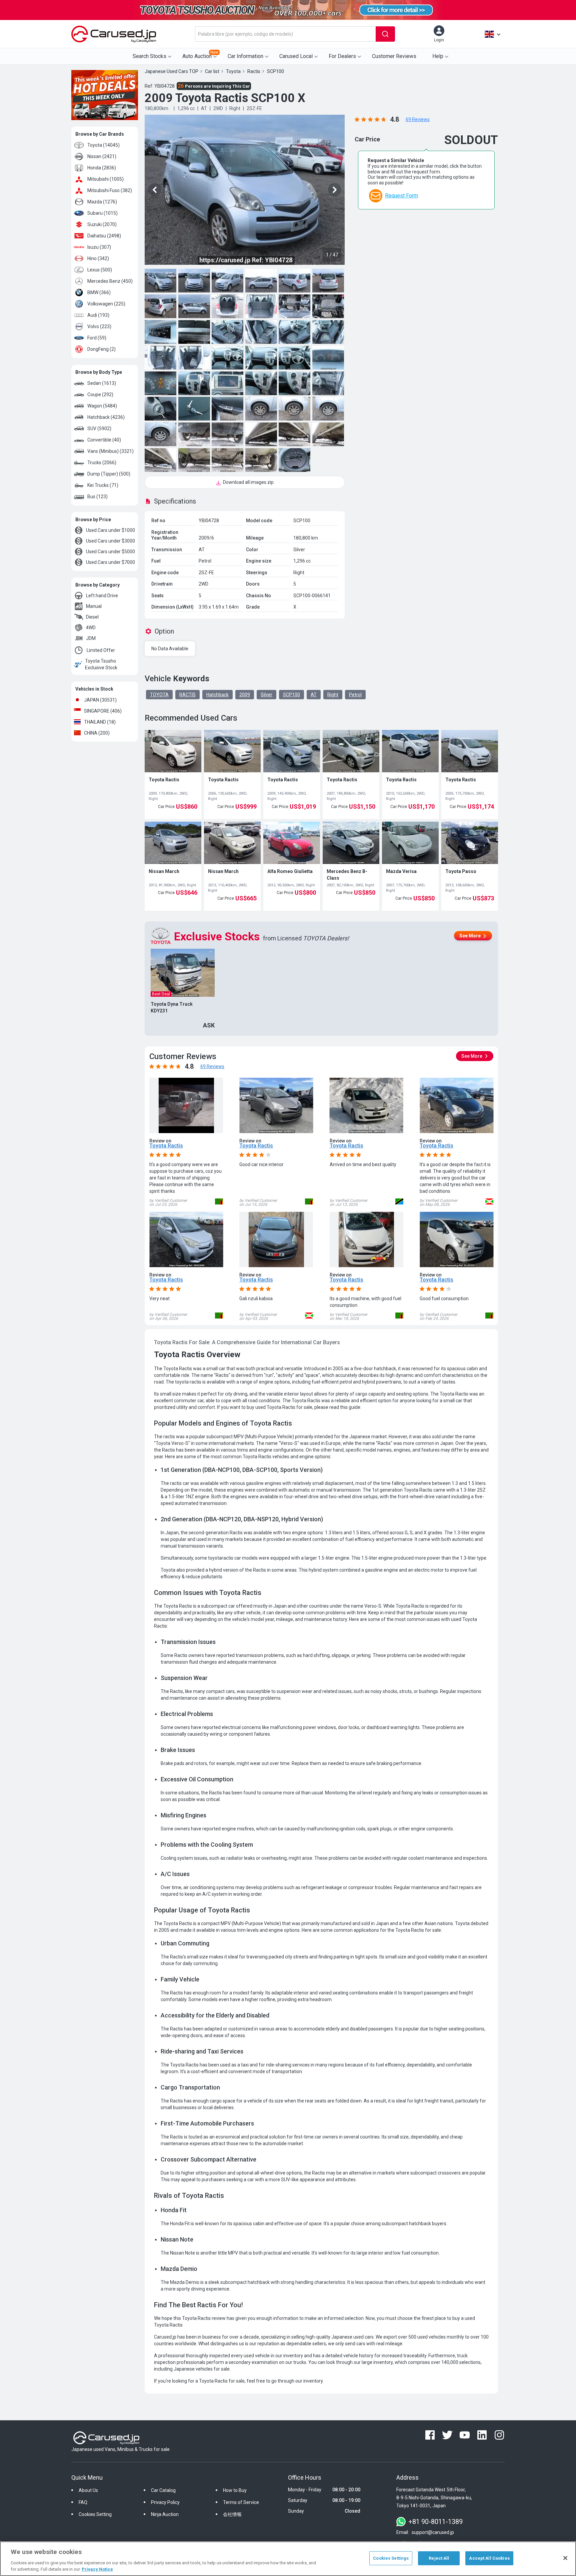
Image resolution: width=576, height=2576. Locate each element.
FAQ (83, 2502)
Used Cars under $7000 (110, 562)
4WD (91, 628)
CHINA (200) (97, 733)
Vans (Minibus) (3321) (110, 451)
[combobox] (285, 34)
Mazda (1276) (102, 202)
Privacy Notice (97, 2569)
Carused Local (296, 56)
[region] (288, 2559)
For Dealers (342, 56)
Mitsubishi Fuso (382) (110, 190)
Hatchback (217, 695)
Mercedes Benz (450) (110, 281)
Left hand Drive (102, 596)
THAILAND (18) (100, 722)
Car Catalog (163, 2490)
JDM (91, 638)
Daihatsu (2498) (104, 236)
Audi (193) (98, 315)
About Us (88, 2490)
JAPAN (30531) (100, 700)
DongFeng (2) (101, 349)
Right (333, 695)
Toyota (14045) (103, 145)
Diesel (92, 617)
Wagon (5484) (102, 406)
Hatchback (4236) (106, 417)
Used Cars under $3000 (110, 541)
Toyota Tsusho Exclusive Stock (101, 664)
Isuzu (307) (99, 247)
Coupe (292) (100, 394)
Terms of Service (241, 2502)
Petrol (355, 695)
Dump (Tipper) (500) (109, 474)
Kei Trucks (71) (103, 485)
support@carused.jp (433, 2532)
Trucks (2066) (102, 463)
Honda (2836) (102, 168)
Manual (94, 606)
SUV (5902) (99, 428)
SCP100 (291, 695)
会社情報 (232, 2514)
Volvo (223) (99, 326)
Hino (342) (98, 258)
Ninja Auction (165, 2514)
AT (314, 695)
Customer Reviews (394, 56)
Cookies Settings (391, 2558)
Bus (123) (97, 497)
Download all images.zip (248, 482)
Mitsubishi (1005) (105, 179)
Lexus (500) (100, 270)
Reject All (439, 2558)
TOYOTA (159, 695)
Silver (266, 695)
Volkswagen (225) (106, 304)
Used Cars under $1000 (110, 530)
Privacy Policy (165, 2502)
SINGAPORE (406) (103, 711)
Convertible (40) (104, 440)
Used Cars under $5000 (110, 552)
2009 (245, 695)
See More (470, 936)
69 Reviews (418, 119)
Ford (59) (97, 338)
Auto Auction (200, 55)
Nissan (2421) (102, 156)
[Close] (565, 2558)
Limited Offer (101, 650)
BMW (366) (99, 292)
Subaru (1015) (102, 213)
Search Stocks (149, 56)
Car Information (245, 56)
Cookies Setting (95, 2514)
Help (438, 56)
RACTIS (187, 695)
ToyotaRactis (166, 1146)
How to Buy (235, 2490)
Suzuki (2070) (102, 224)
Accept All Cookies (489, 2558)
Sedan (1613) (102, 383)
